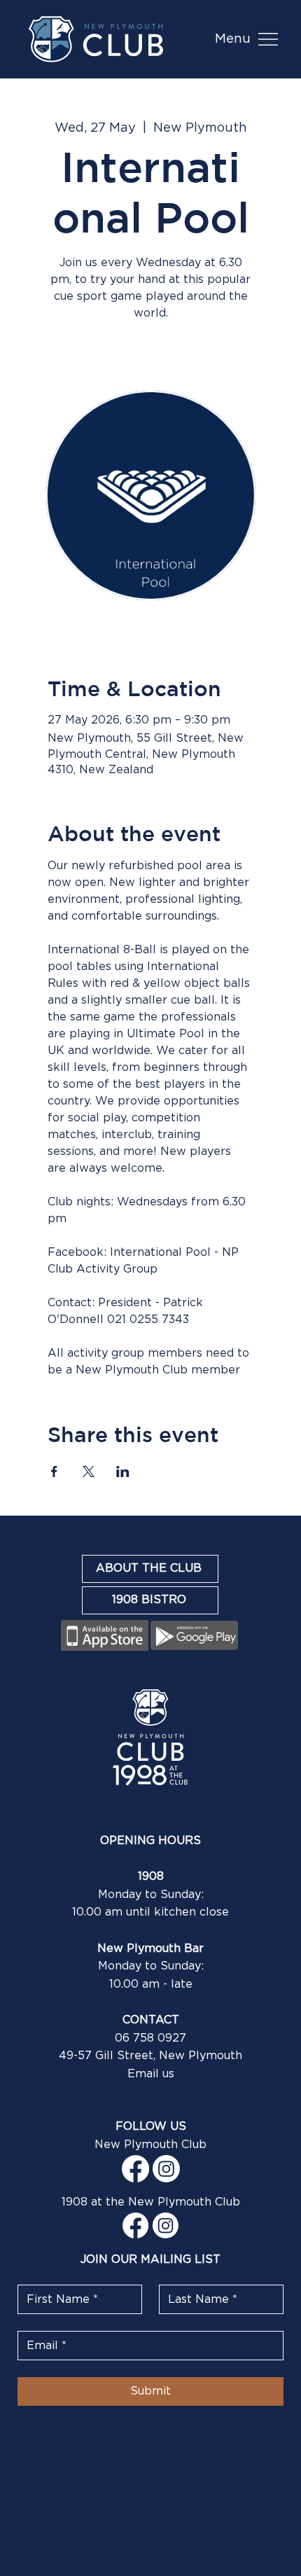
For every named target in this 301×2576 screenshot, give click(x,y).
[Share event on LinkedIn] (123, 1471)
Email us (151, 2074)
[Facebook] (135, 2169)
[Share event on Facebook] (54, 1471)
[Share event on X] (89, 1471)
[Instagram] (166, 2169)
